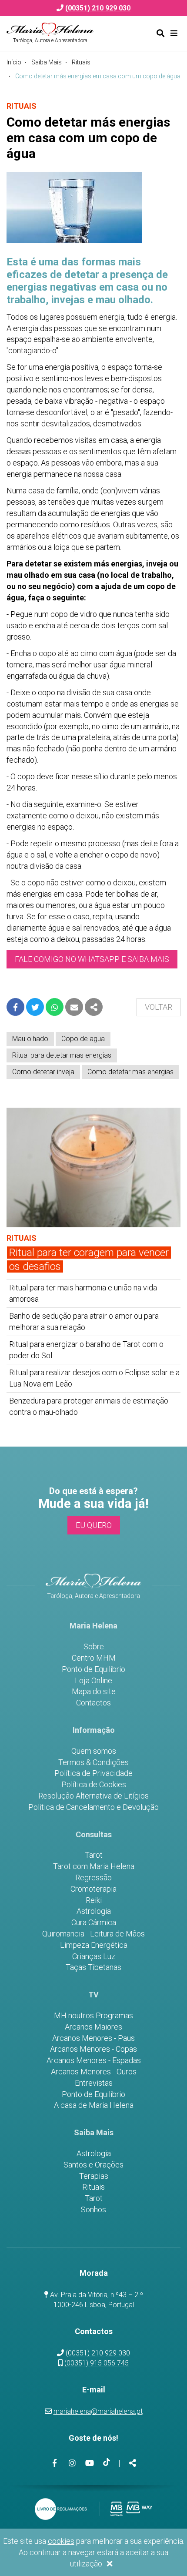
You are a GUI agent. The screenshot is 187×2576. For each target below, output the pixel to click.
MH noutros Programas (93, 2016)
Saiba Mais (47, 62)
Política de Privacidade (93, 1773)
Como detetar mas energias (130, 1072)
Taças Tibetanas (93, 1967)
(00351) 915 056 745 (97, 2363)
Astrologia (94, 1911)
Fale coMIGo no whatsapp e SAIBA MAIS (92, 959)
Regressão (93, 1878)
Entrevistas (94, 2083)
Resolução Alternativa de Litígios (93, 1796)
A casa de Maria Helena (94, 2105)
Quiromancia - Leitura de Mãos (93, 1934)
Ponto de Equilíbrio (93, 1669)
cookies (61, 2541)
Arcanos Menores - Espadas (94, 2060)
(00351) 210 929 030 (98, 2353)
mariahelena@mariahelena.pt (98, 2411)
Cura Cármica (94, 1923)
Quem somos (94, 1751)
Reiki (94, 1900)
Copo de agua (83, 1039)
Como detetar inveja (43, 1072)
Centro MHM (94, 1658)
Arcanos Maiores (93, 2027)
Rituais (81, 62)
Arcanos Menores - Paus (93, 2038)
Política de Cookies (94, 1785)
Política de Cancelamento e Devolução (93, 1807)
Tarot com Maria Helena (94, 1866)
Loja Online (93, 1681)
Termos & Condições (93, 1762)
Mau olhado (30, 1039)
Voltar (159, 1007)
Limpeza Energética (94, 1945)
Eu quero (94, 1525)
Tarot (94, 1855)
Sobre (94, 1647)
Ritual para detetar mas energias (62, 1055)
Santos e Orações (93, 2165)
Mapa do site (94, 1692)
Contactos (93, 1703)
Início (14, 62)
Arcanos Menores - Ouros (94, 2072)
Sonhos (93, 2210)
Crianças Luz (94, 1956)
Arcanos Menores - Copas (93, 2049)
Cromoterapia (93, 1889)
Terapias (94, 2176)
